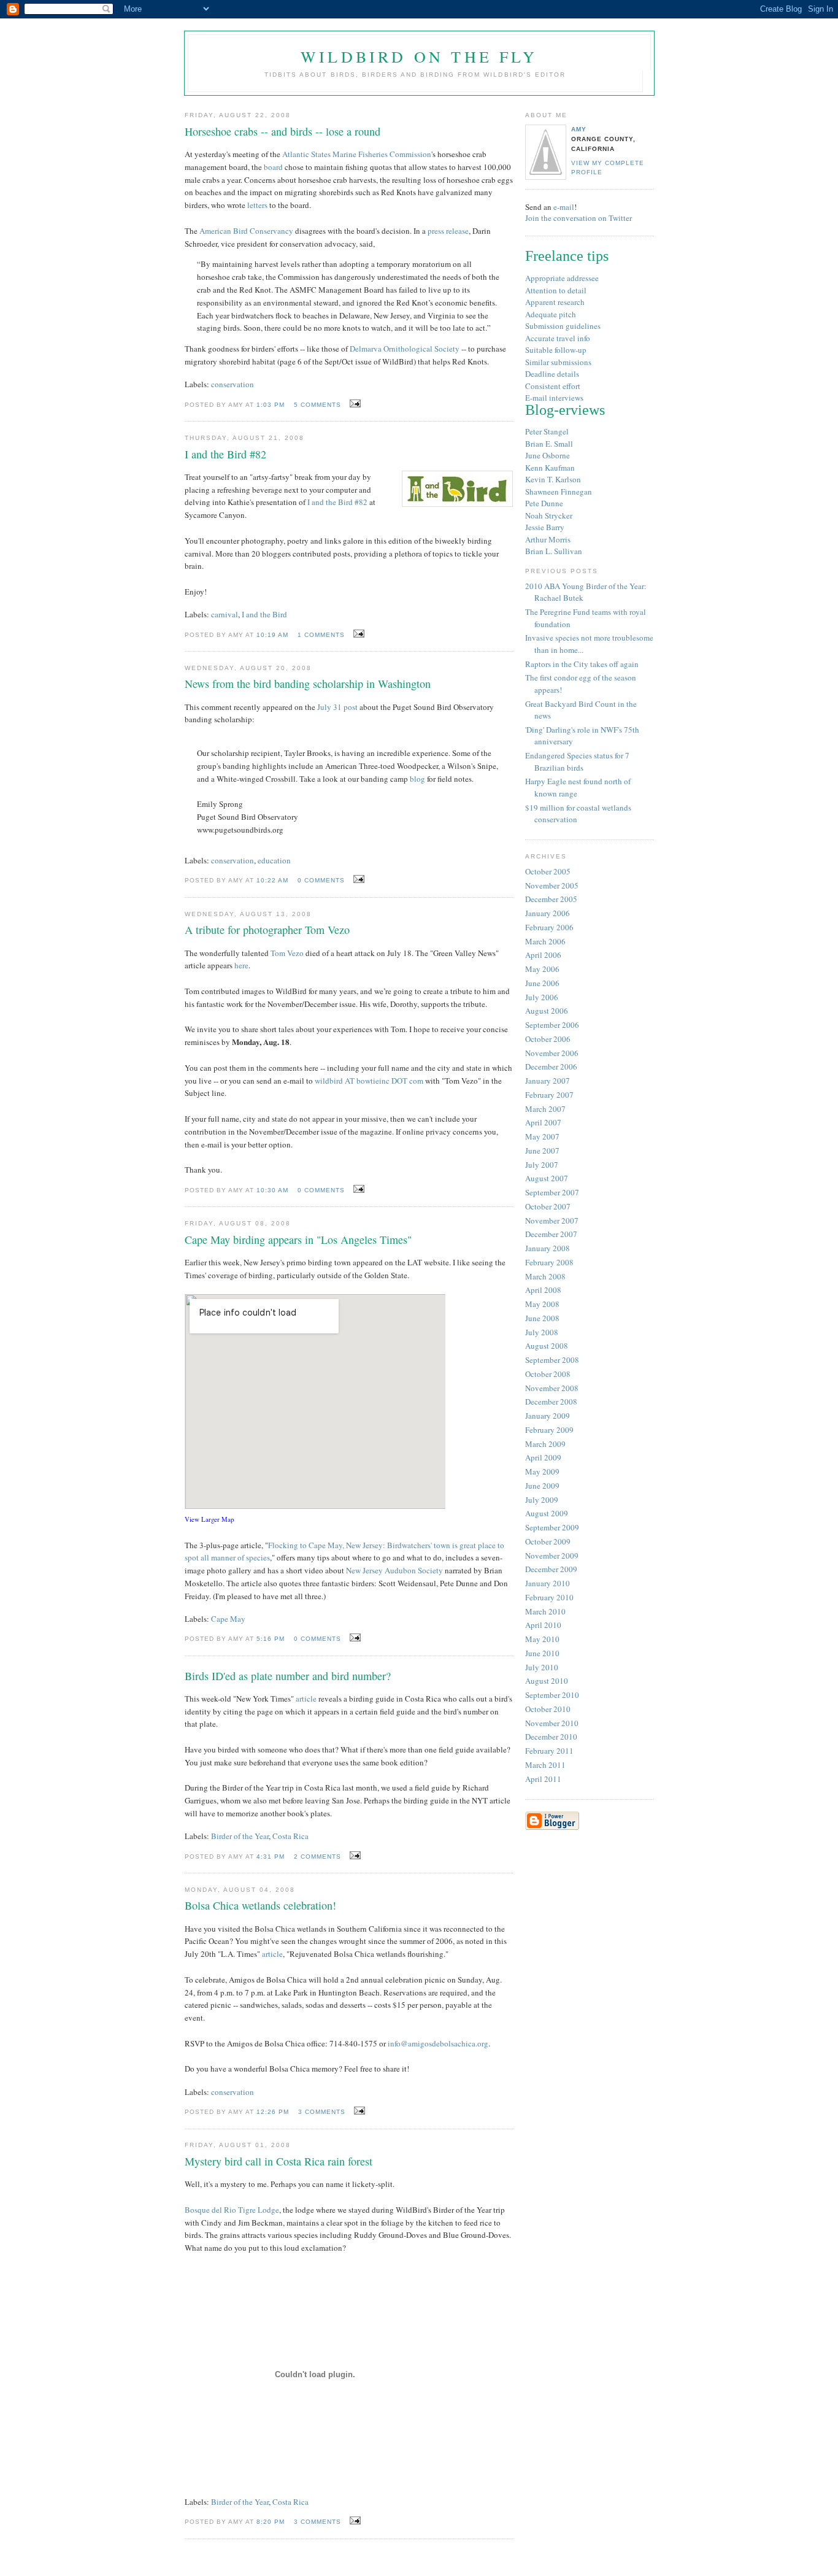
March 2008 (545, 1276)
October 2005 (548, 871)
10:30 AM (272, 1190)
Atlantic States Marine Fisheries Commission (357, 154)
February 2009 (549, 1430)
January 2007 (548, 1081)
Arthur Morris (548, 539)
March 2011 (545, 1765)
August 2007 (547, 1178)
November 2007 (552, 1221)
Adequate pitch (551, 314)
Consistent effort (553, 386)
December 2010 (551, 1737)
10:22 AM (272, 880)
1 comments (321, 635)
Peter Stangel (547, 431)
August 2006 (547, 1011)
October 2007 (548, 1206)
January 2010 (548, 1583)
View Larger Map (209, 1519)
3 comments (322, 2112)
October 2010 (548, 1709)
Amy (579, 129)
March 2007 (545, 1109)
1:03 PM (271, 405)
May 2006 (542, 969)
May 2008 (542, 1304)
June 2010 (542, 1653)
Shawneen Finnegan (559, 492)
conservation (233, 384)
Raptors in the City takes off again (582, 664)
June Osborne (548, 455)
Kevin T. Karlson (553, 479)
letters (257, 205)
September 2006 (552, 1025)
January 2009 (548, 1416)
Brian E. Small (549, 444)
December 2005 (551, 899)
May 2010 (542, 1639)
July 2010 (542, 1667)
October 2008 (548, 1374)
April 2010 (543, 1625)
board (273, 167)
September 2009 (552, 1527)
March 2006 (545, 941)
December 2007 (551, 1234)
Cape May (228, 1619)
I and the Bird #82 (337, 502)
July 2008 (542, 1332)
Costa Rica (290, 1836)
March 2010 (545, 1611)
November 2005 (552, 885)
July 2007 (542, 1165)
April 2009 (543, 1457)
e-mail (564, 207)
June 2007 (542, 1151)
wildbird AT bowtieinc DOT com (369, 1081)
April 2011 (543, 1779)
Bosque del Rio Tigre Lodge (232, 2210)
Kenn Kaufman (550, 468)
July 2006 (542, 997)
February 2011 (549, 1751)
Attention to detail (556, 290)
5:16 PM (271, 1639)
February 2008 (549, 1262)
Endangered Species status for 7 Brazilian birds (577, 762)
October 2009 (548, 1541)
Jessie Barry (545, 527)
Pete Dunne (544, 503)
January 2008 (548, 1248)
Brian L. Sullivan (554, 551)
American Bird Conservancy (246, 231)
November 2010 (552, 1723)
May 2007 (542, 1136)
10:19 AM (272, 635)
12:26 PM (273, 2112)
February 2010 (549, 1597)
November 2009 (552, 1556)
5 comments (317, 405)
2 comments (317, 1857)
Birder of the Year (240, 1836)
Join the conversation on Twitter (579, 218)
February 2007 (549, 1095)
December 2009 (551, 1569)
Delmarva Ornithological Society (405, 349)
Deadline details (552, 374)
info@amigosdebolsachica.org (438, 2043)
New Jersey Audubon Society (394, 1570)
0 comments (321, 880)
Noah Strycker (549, 515)
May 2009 (542, 1471)
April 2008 (543, 1290)
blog (417, 779)
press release (448, 231)
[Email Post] (353, 404)
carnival (225, 614)
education (274, 860)
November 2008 (552, 1388)
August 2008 (547, 1346)
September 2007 (552, 1192)
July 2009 (542, 1500)
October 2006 (548, 1039)
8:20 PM (271, 2522)
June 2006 (542, 983)
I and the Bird (264, 614)
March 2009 (545, 1444)
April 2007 (543, 1122)
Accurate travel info (558, 338)
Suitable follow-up (556, 350)
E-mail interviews (554, 398)
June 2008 (542, 1318)
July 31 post (337, 707)
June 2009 (542, 1486)
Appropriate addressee (562, 278)
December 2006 (551, 1066)
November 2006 (552, 1053)
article (306, 1699)
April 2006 (543, 955)
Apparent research (555, 302)
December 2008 (551, 1402)
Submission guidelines (563, 326)
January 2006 (548, 913)
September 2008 (552, 1360)
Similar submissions (558, 362)
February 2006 (549, 927)
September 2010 (552, 1695)
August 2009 (547, 1513)
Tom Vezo (287, 953)
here (241, 965)
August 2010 (547, 1681)
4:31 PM (271, 1857)
